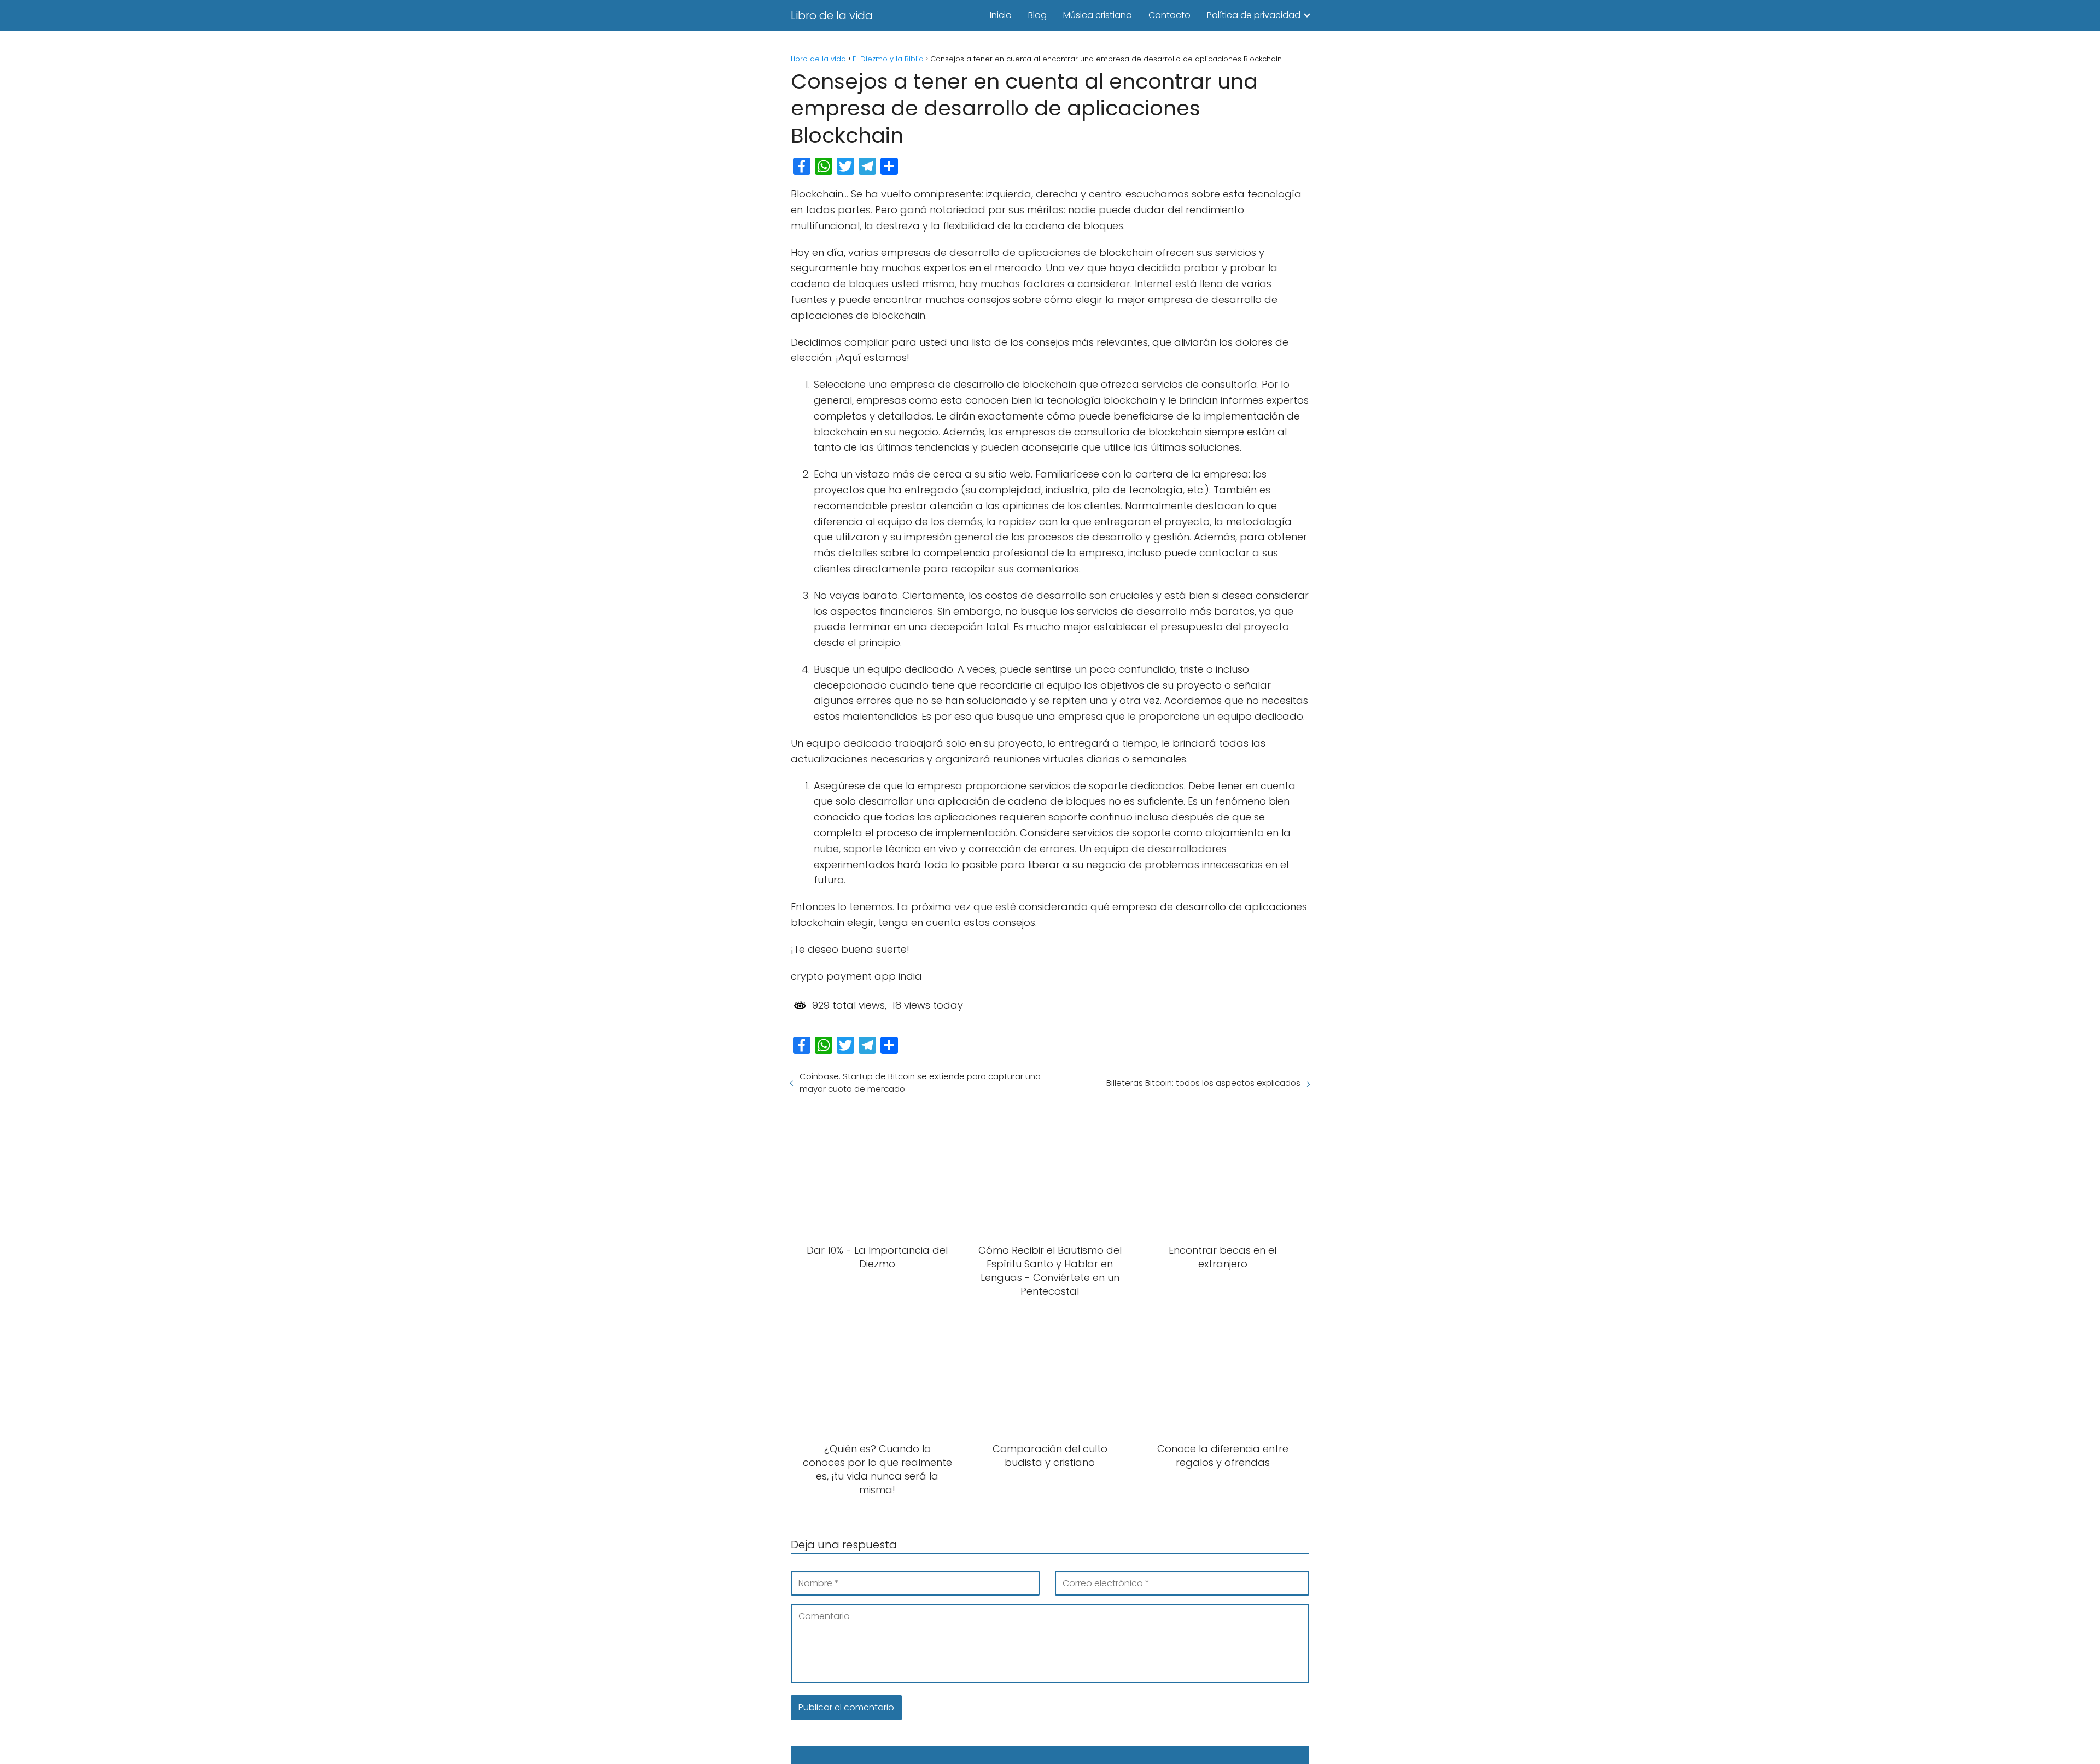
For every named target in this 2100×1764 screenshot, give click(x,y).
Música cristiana (1098, 15)
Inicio (1001, 15)
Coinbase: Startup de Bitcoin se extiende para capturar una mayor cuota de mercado (920, 1082)
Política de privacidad (1254, 15)
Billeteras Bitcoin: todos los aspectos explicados (1203, 1083)
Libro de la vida (832, 15)
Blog (1037, 15)
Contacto (1169, 15)
